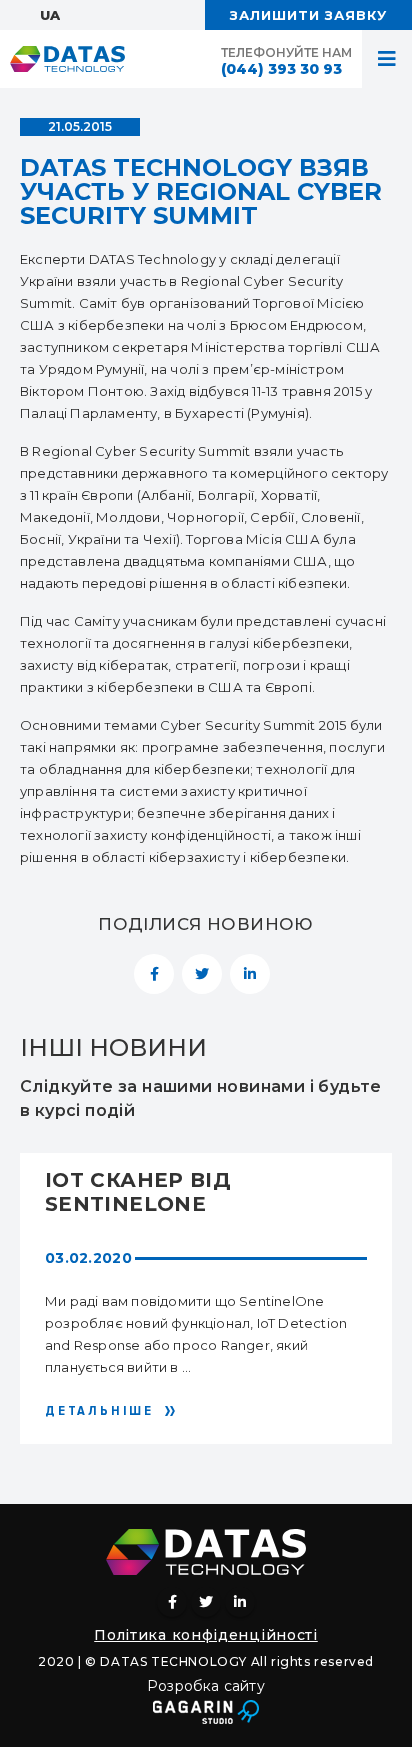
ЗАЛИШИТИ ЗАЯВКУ (308, 15)
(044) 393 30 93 (281, 69)
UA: (51, 15)
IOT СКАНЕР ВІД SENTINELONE (138, 1192)
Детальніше (99, 1411)
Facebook (154, 974)
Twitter (202, 974)
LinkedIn (250, 974)
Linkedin (240, 1602)
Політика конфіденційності (206, 1635)
